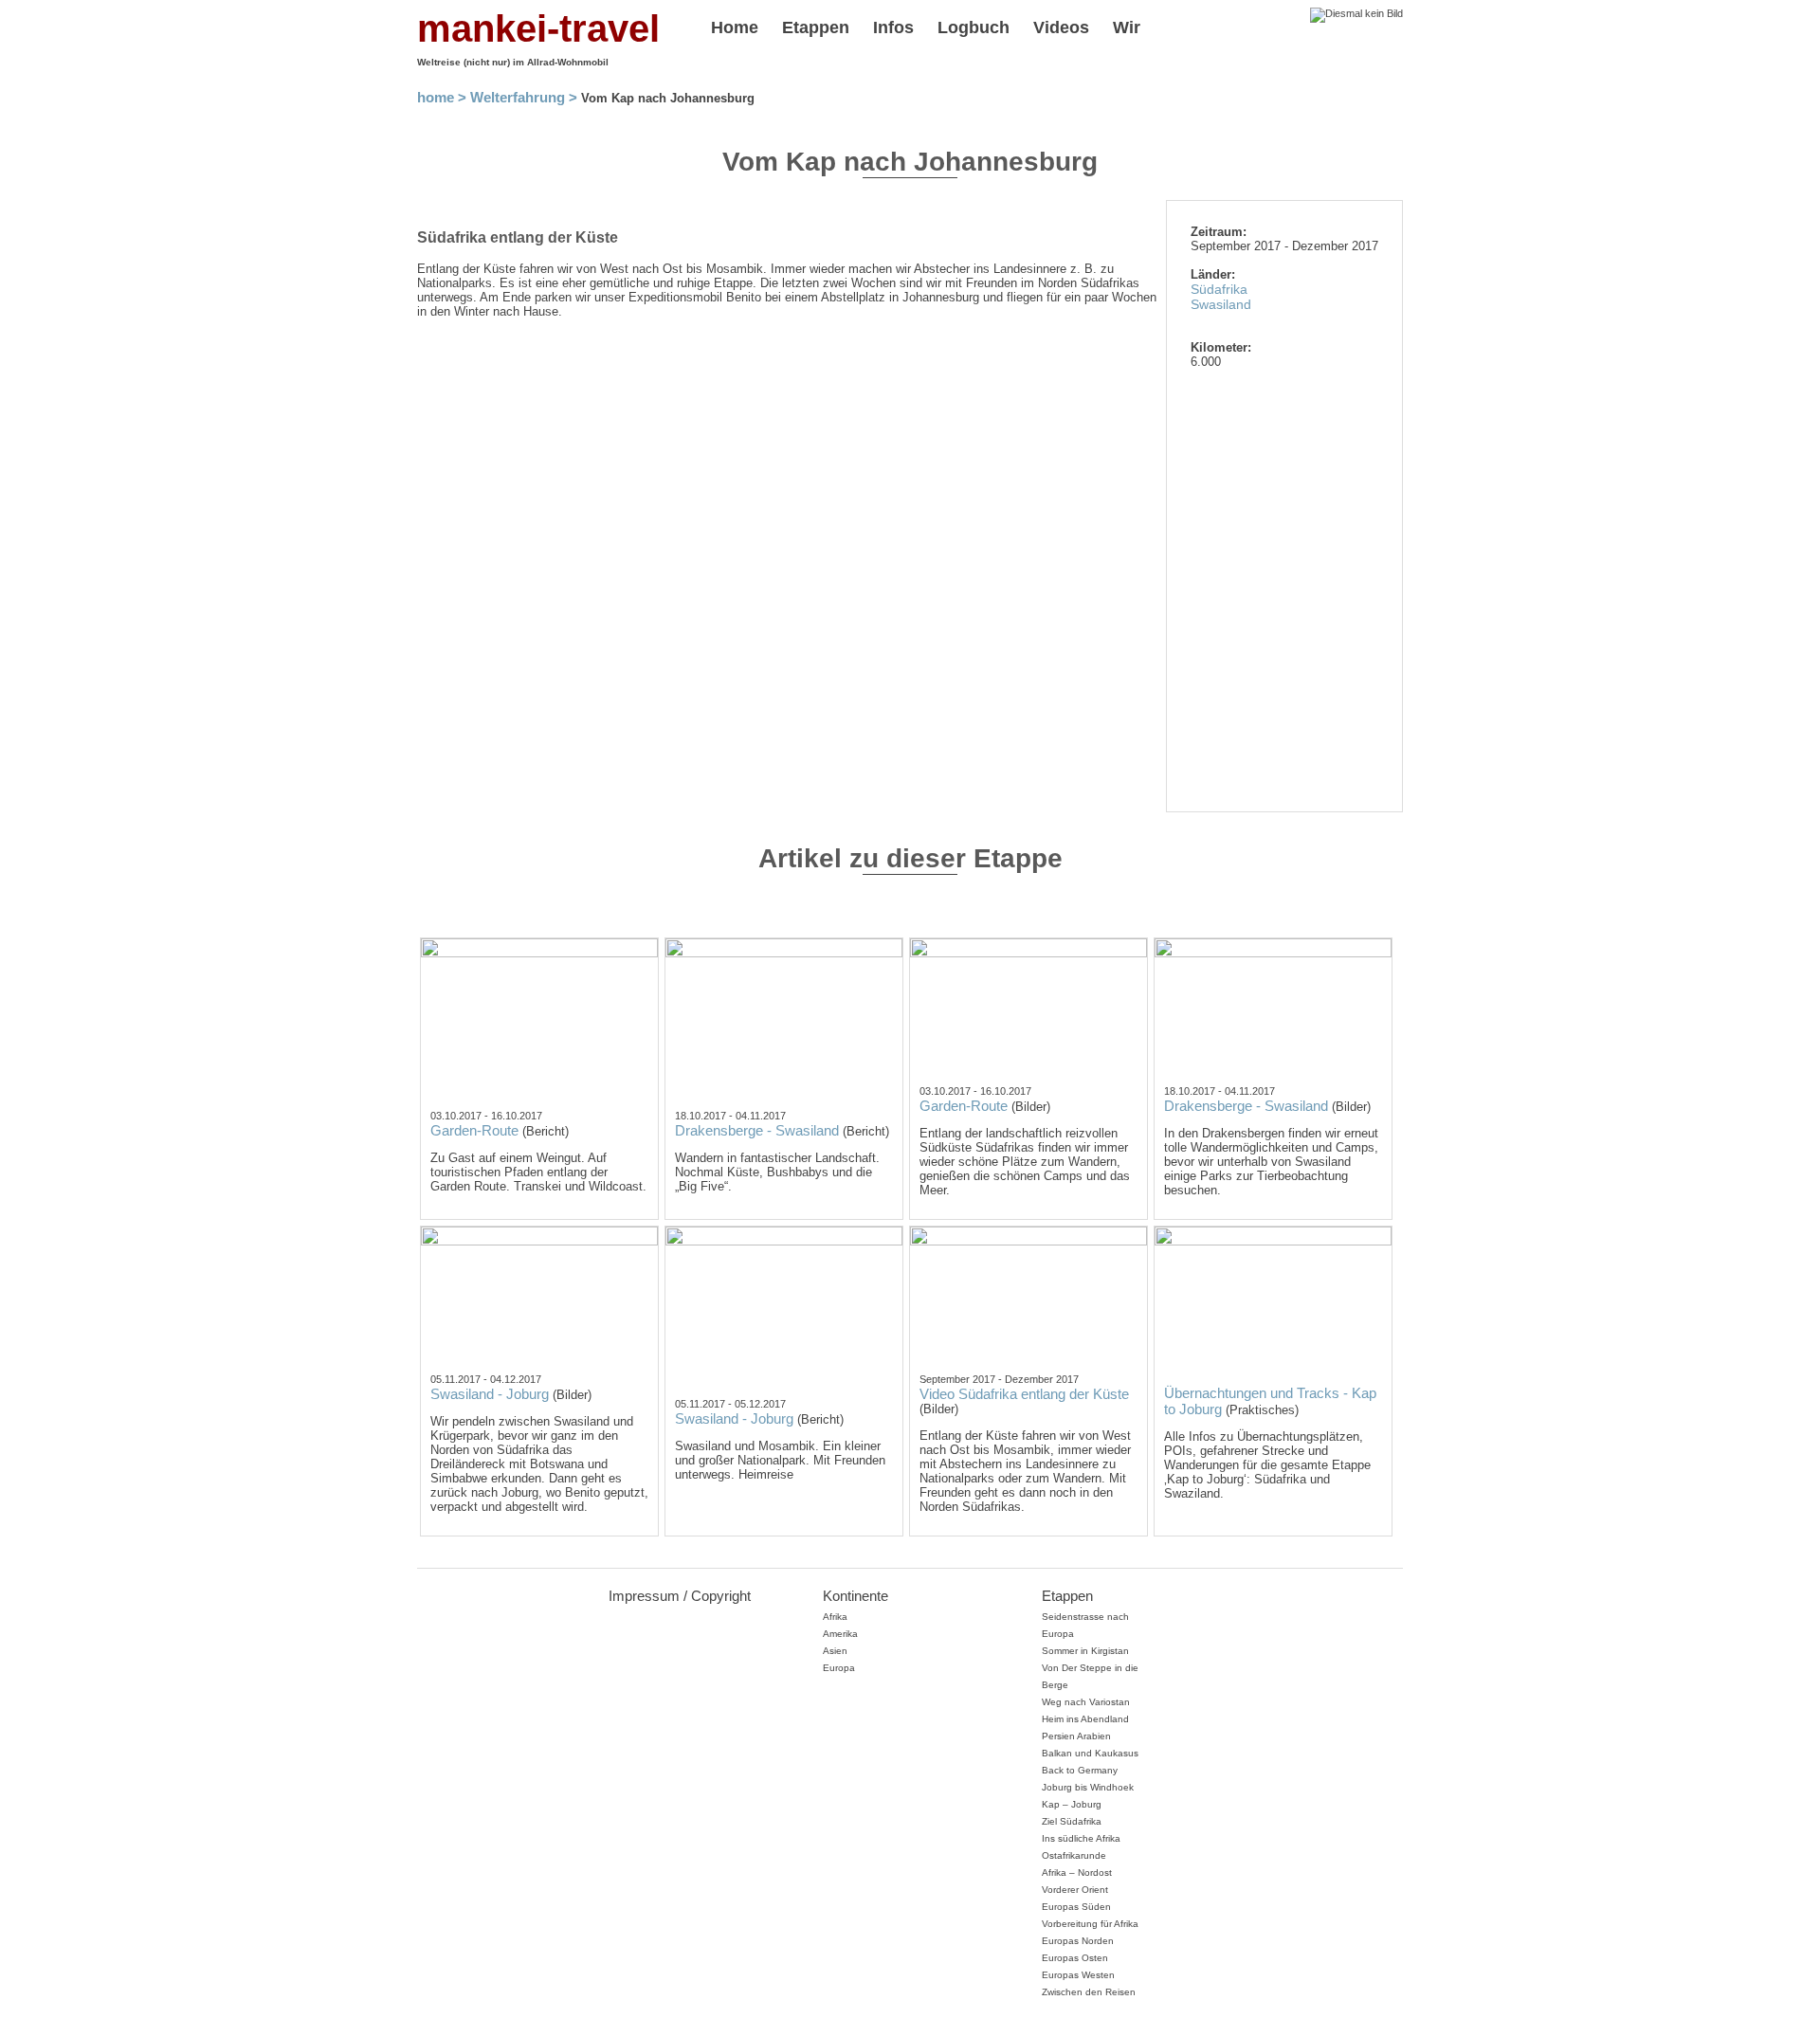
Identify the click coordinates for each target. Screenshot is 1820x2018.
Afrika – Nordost (1077, 1873)
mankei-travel (538, 28)
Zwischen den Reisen (1089, 1992)
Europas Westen (1078, 1975)
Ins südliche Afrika (1081, 1838)
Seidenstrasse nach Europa (1085, 1625)
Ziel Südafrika (1072, 1821)
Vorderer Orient (1075, 1890)
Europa (839, 1668)
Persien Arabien (1076, 1736)
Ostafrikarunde (1074, 1855)
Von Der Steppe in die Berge (1090, 1676)
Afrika (835, 1617)
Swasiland (1221, 304)
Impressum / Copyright (680, 1596)
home (436, 97)
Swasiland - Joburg (490, 1394)
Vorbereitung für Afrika (1090, 1924)
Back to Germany (1080, 1770)
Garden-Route (474, 1130)
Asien (835, 1651)
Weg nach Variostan (1086, 1702)
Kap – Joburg (1072, 1804)
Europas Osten (1075, 1958)
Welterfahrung (518, 97)
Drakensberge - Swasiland (757, 1130)
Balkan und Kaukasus (1090, 1753)
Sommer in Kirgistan (1085, 1651)
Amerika (840, 1634)
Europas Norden (1078, 1941)
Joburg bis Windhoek (1088, 1787)
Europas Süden (1076, 1907)
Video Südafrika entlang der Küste (1024, 1394)
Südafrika (1219, 289)
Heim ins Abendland (1085, 1719)
